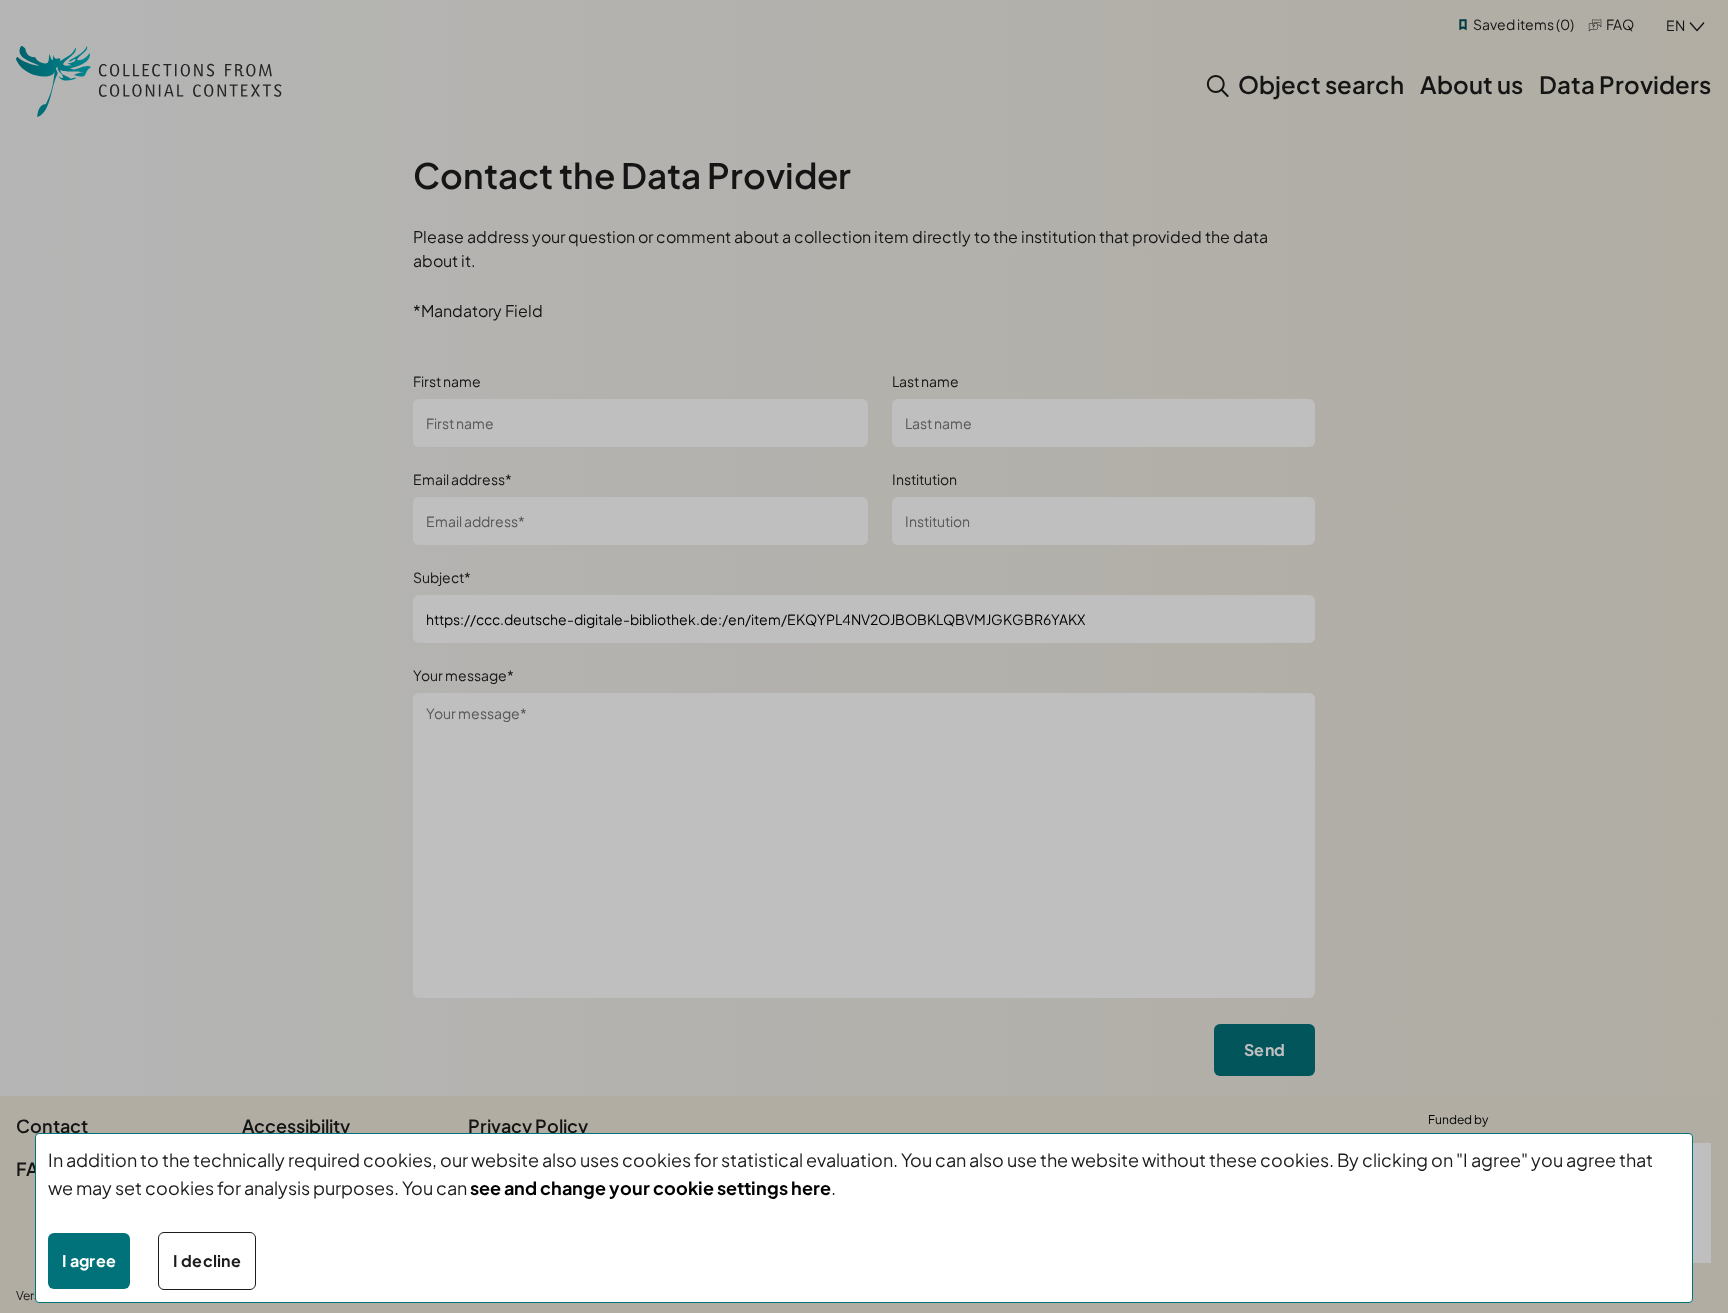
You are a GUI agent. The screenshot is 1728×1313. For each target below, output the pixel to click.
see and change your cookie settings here (650, 1187)
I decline (207, 1260)
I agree (89, 1260)
